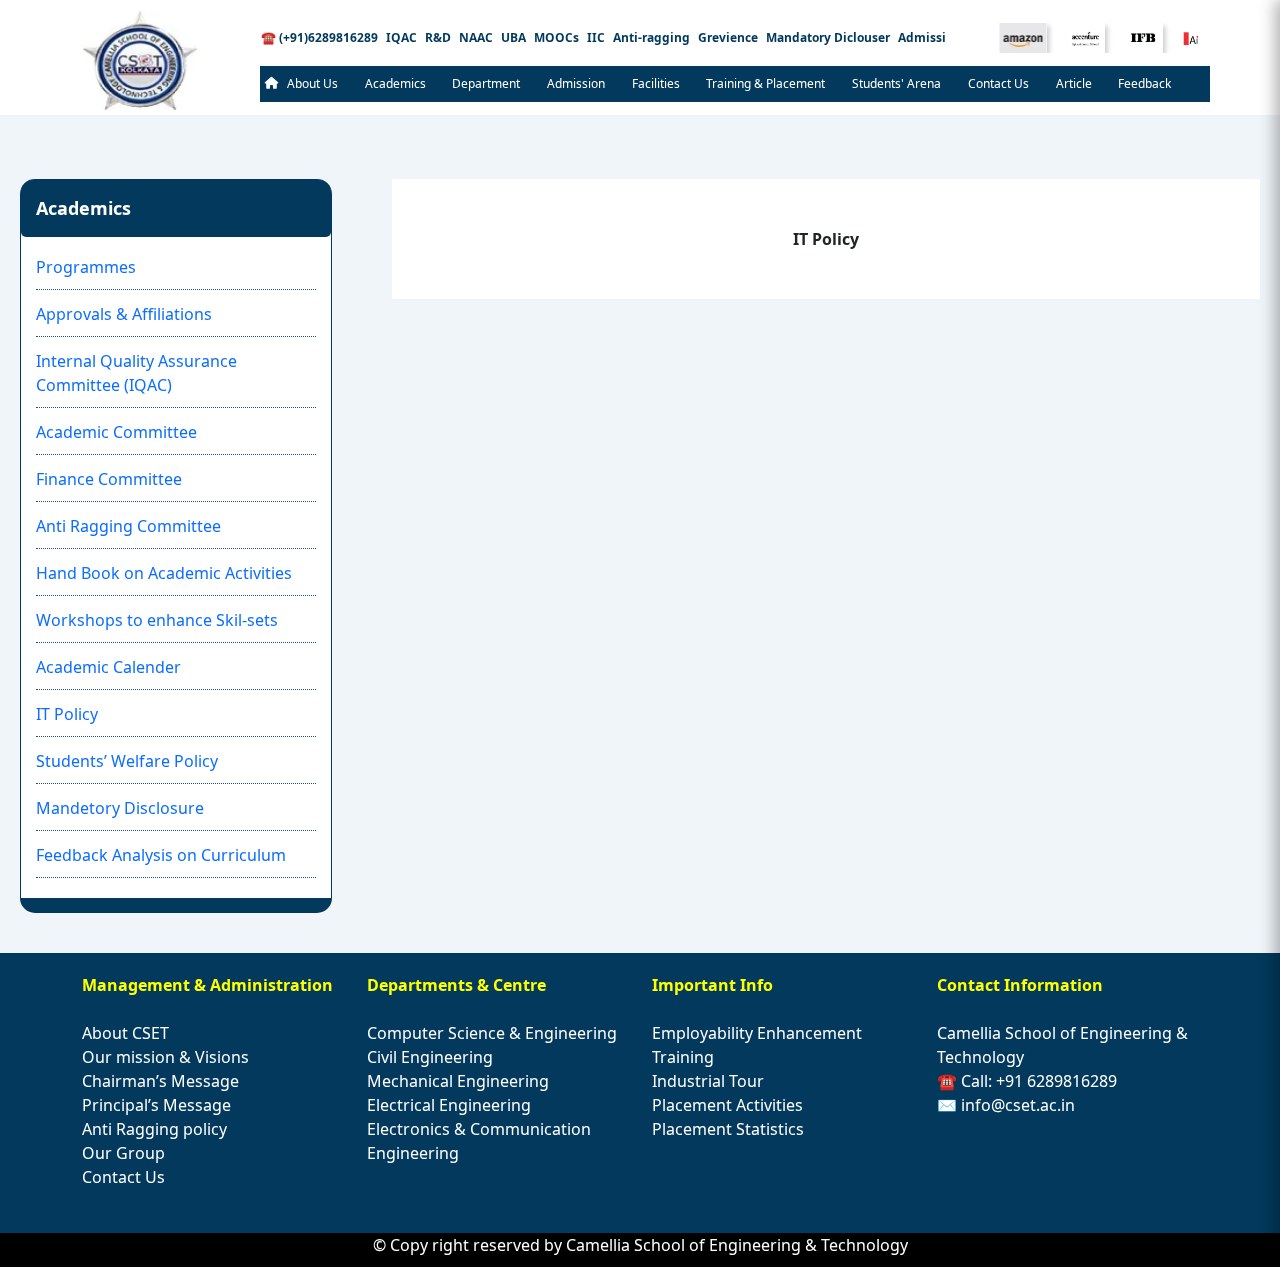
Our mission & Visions (165, 1057)
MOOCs (556, 37)
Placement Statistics (728, 1129)
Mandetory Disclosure (120, 808)
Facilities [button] (656, 83)
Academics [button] (395, 83)
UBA (513, 37)
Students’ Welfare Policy (127, 761)
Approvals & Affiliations (124, 314)
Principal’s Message (156, 1105)
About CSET (125, 1033)
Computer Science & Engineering (492, 1033)
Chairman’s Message (160, 1081)
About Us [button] (312, 83)
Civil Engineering (430, 1057)
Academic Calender (108, 667)
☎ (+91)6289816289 (319, 37)
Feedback (1144, 83)
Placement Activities (727, 1105)
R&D (438, 37)
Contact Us (998, 83)
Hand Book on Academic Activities (164, 573)
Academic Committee (116, 432)
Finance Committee (109, 479)
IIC (596, 37)
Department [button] (486, 83)
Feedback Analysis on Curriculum (161, 855)
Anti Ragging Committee (128, 526)
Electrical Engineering (449, 1105)
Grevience (728, 37)
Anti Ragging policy (154, 1129)
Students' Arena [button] (896, 83)
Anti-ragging (651, 37)
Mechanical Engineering (458, 1081)
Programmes (86, 267)
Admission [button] (576, 83)
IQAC (401, 37)
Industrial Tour (708, 1081)
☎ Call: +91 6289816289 (1027, 1081)
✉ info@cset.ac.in (1006, 1105)
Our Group (123, 1153)
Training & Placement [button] (765, 83)
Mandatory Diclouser (828, 37)
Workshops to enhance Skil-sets (157, 620)
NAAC (476, 37)
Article (1074, 83)
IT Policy (67, 714)
